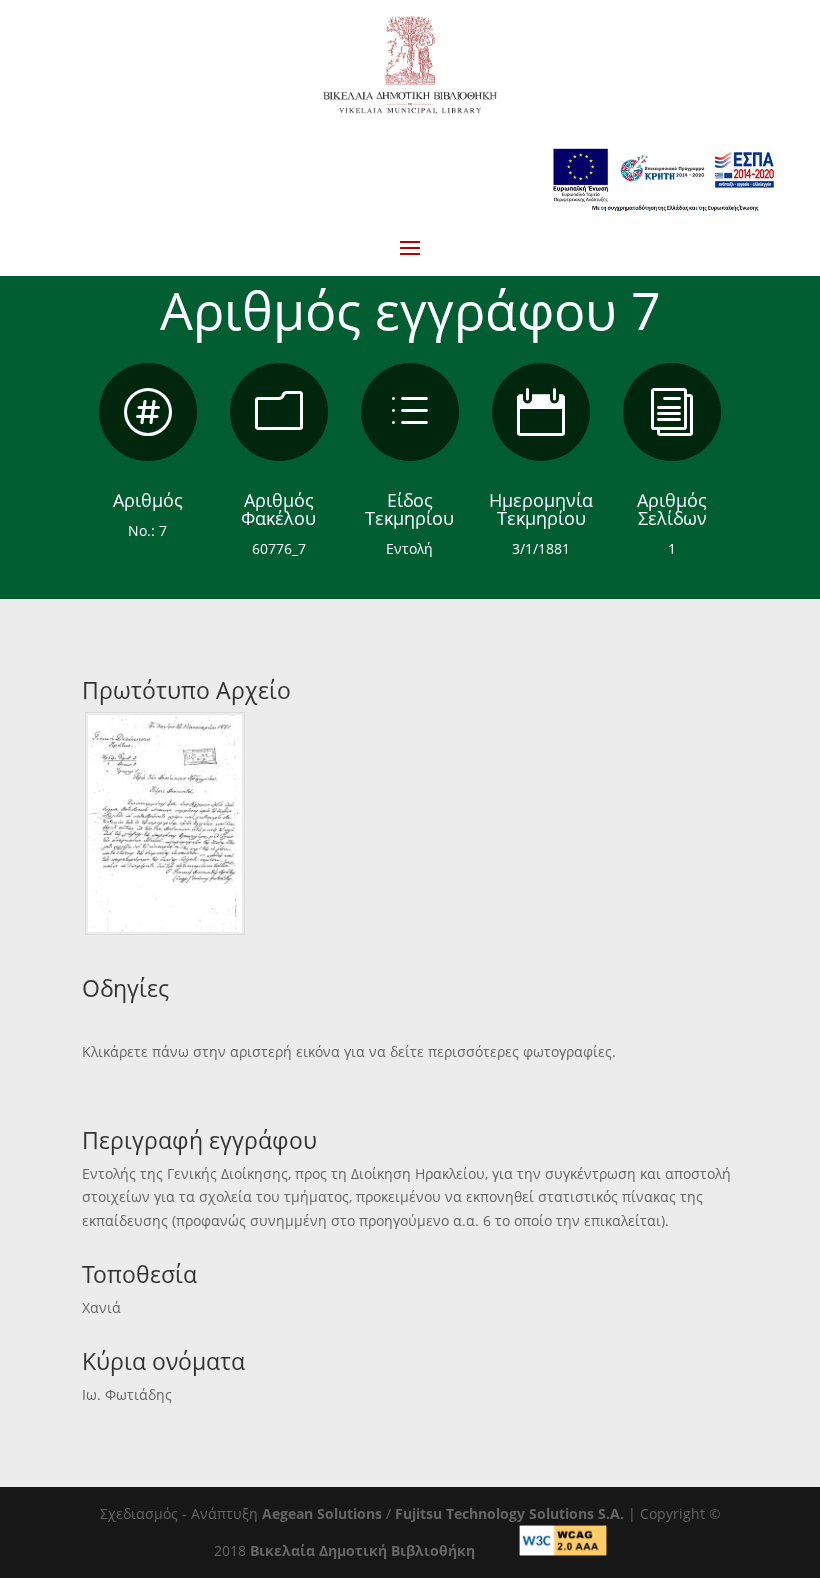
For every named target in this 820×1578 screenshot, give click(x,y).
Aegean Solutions (322, 1513)
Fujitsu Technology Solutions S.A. (509, 1513)
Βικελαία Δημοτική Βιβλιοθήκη (362, 1550)
